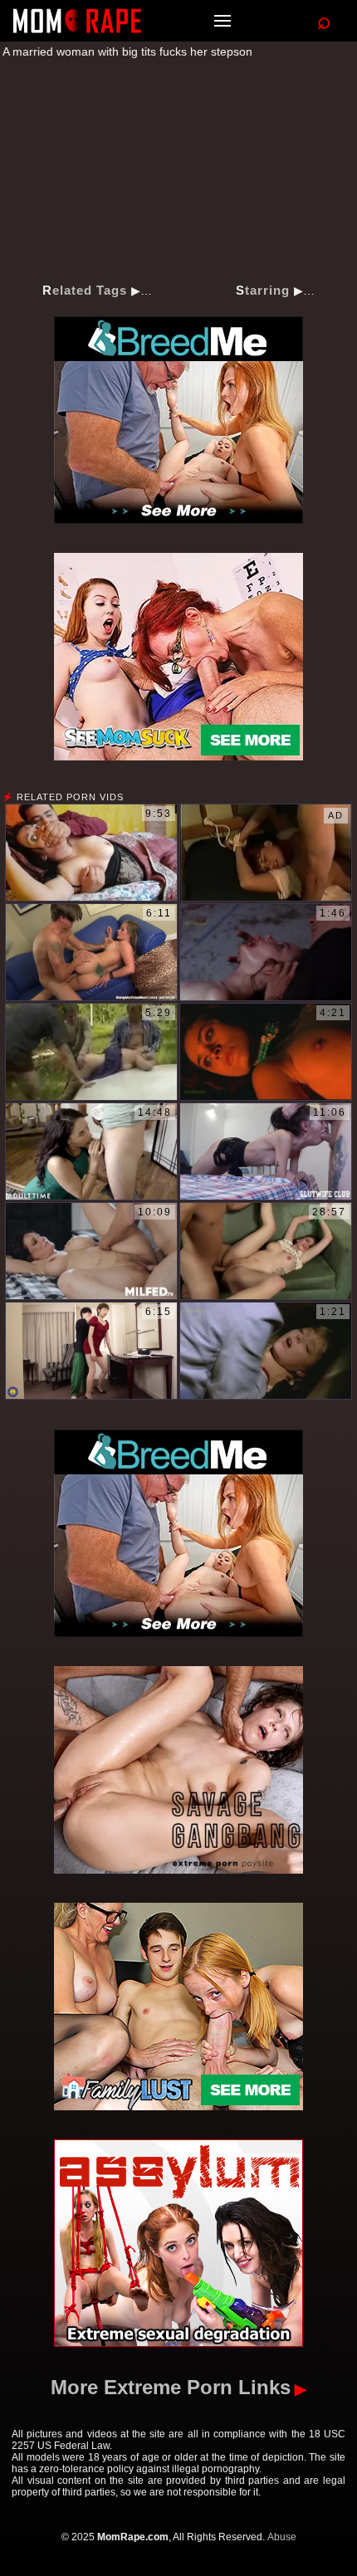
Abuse (282, 2537)
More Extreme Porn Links (171, 2387)
